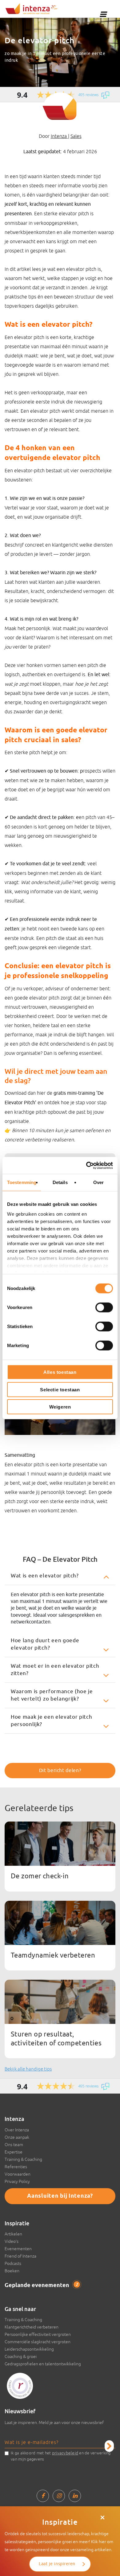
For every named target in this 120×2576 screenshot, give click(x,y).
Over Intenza (17, 2130)
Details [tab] (60, 1182)
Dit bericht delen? (60, 1771)
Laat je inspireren (57, 2564)
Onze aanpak (17, 2137)
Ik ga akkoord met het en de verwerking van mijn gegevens (61, 2456)
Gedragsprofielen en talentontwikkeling (43, 2364)
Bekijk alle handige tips (28, 2069)
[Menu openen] (103, 14)
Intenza (59, 136)
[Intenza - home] (32, 9)
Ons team (14, 2145)
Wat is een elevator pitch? (45, 1576)
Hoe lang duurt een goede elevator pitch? (45, 1644)
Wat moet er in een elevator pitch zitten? (55, 1670)
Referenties (16, 2167)
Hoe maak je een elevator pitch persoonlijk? (51, 1721)
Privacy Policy (17, 2181)
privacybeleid (65, 2453)
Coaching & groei (21, 2356)
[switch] (104, 1307)
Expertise (14, 2152)
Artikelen (13, 2234)
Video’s (12, 2241)
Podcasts (13, 2263)
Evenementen (18, 2249)
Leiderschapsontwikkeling (29, 2349)
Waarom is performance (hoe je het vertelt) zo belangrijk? (52, 1695)
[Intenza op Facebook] (43, 2496)
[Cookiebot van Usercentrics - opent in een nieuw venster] (86, 1165)
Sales (76, 136)
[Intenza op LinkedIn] (75, 2496)
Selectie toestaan (60, 1389)
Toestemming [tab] (22, 1182)
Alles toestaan (60, 1372)
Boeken (12, 2271)
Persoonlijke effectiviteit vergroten (38, 2334)
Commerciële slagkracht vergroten (38, 2342)
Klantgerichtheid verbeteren (32, 2327)
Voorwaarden (18, 2174)
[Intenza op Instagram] (59, 2496)
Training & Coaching (23, 2159)
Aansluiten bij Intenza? (60, 2196)
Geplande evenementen (41, 2286)
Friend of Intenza (20, 2256)
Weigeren (60, 1407)
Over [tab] (98, 1182)
